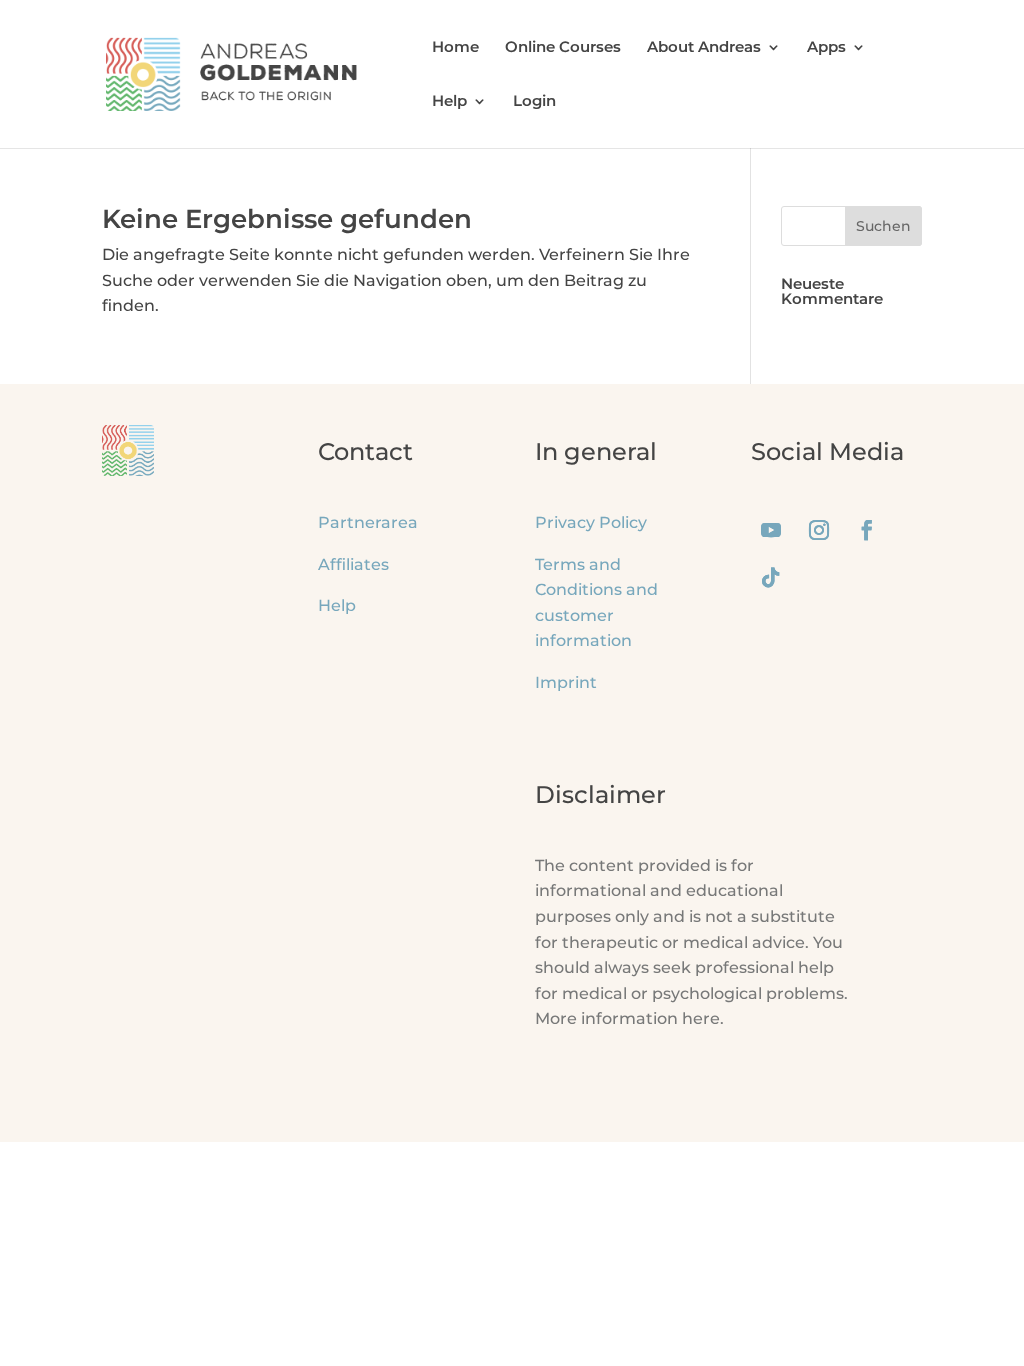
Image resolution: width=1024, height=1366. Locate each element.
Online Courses (563, 48)
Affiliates (353, 564)
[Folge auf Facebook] (867, 530)
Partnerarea (368, 522)
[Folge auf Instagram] (819, 530)
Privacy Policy (591, 522)
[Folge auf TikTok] (771, 578)
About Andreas (704, 48)
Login (534, 102)
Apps (826, 48)
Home (455, 48)
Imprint (566, 682)
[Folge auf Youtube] (771, 530)
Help (449, 102)
